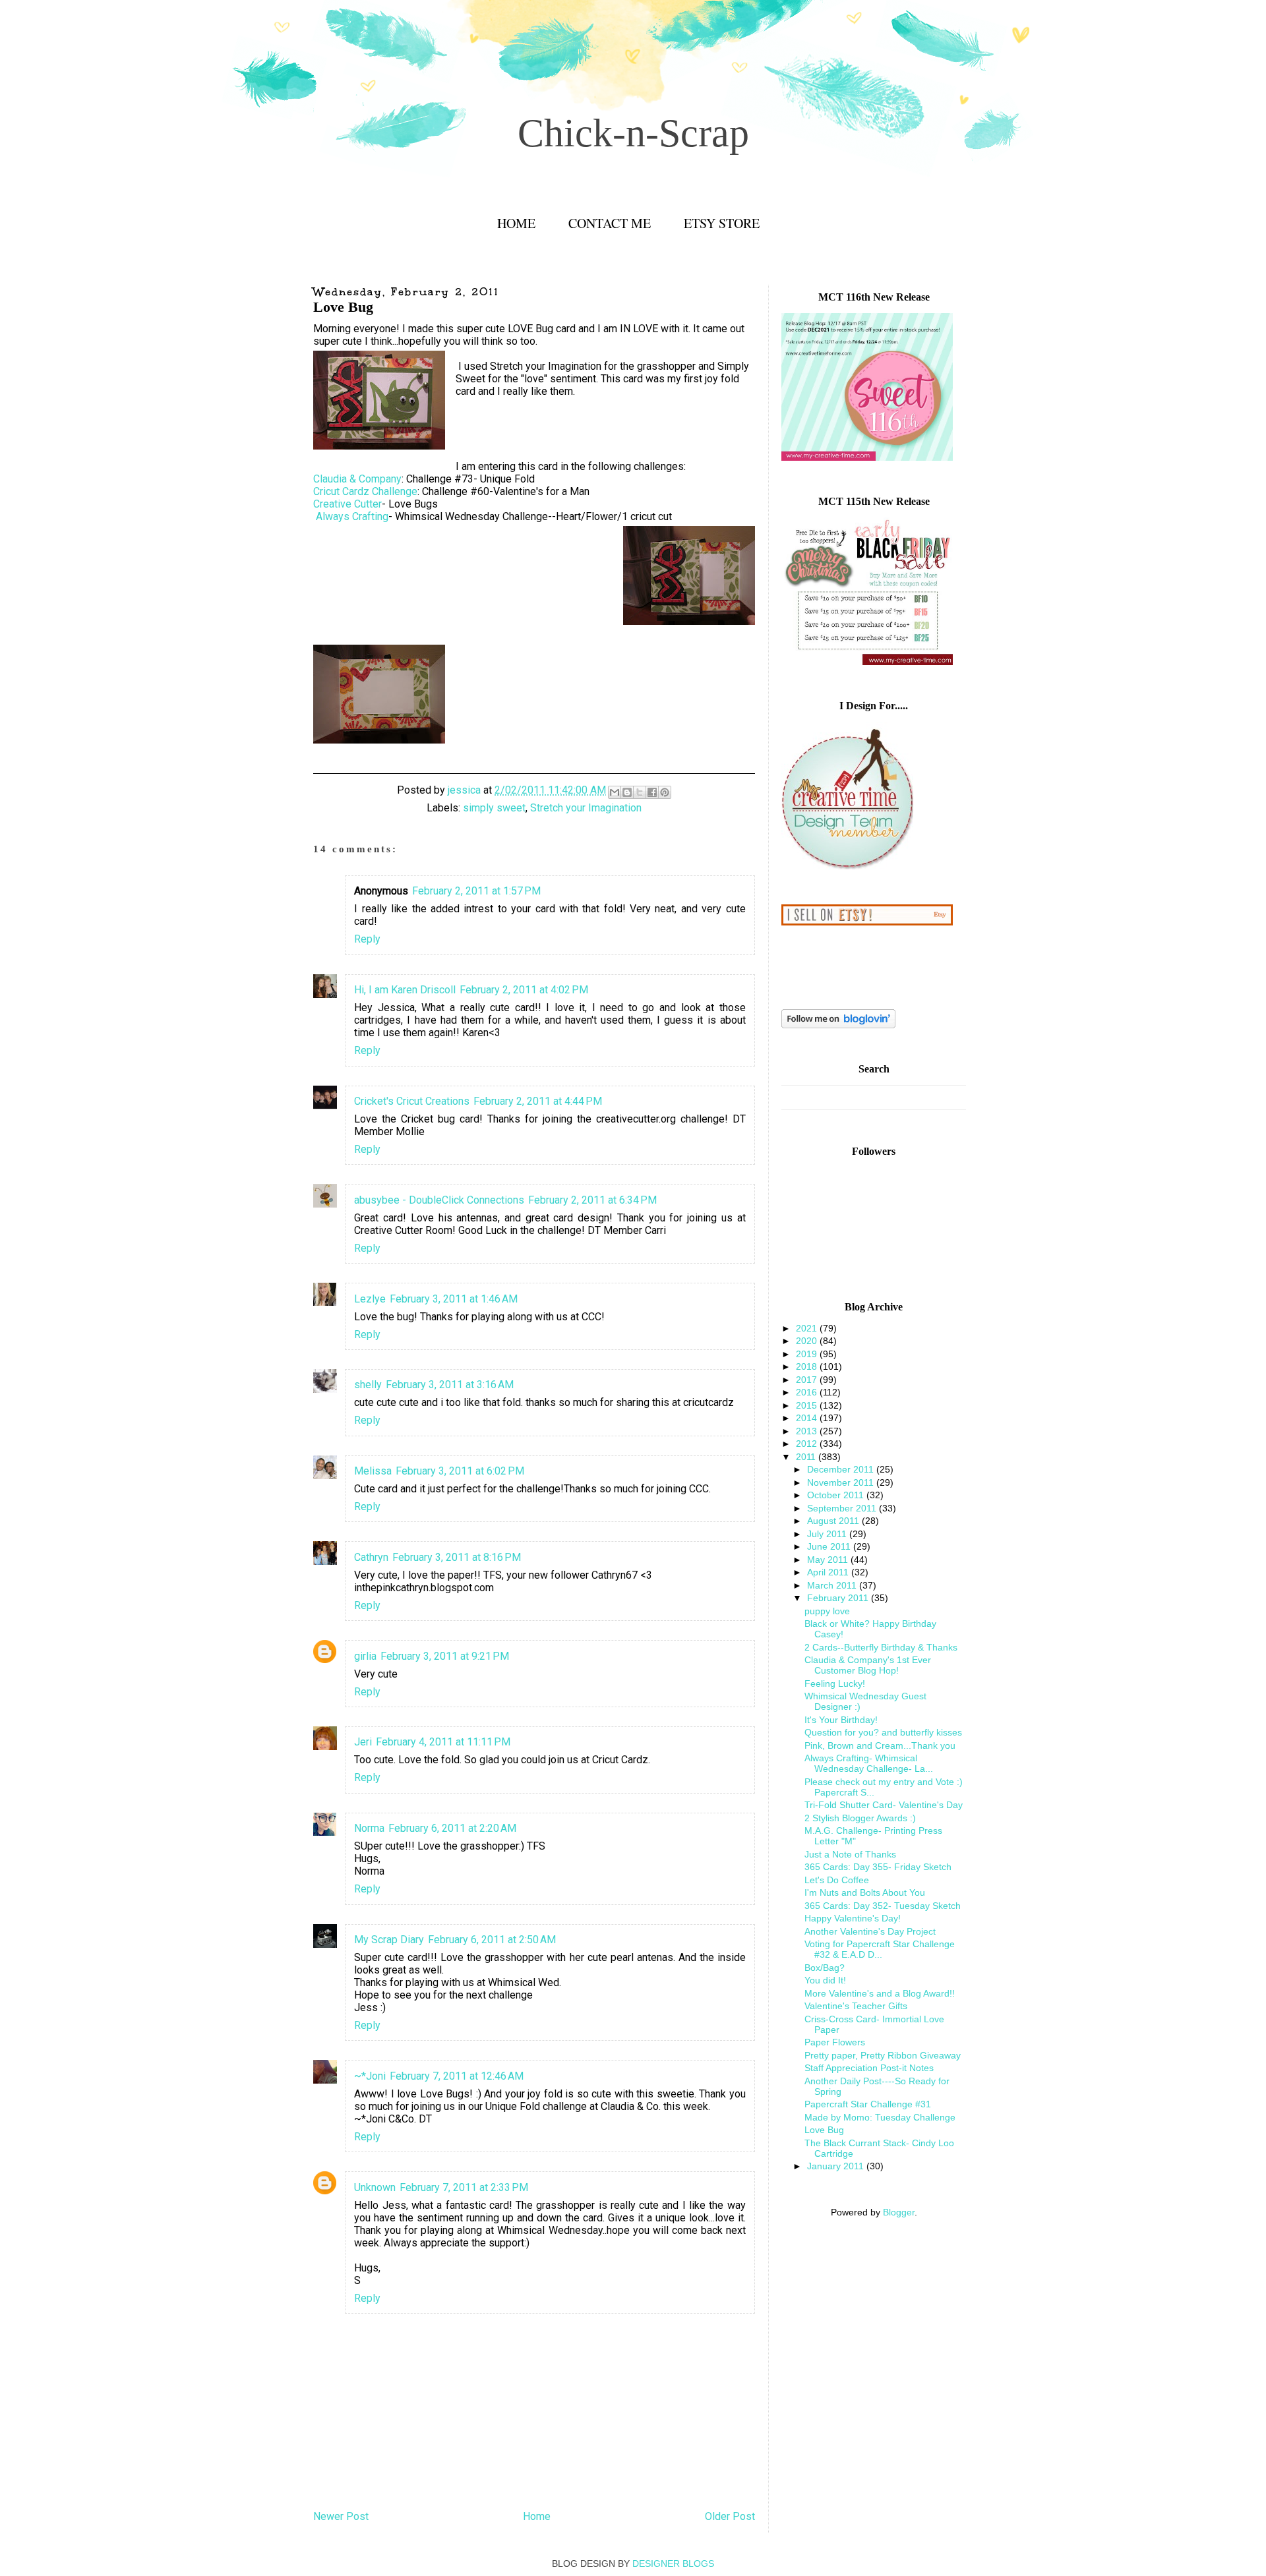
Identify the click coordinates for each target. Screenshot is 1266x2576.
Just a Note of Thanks (850, 1854)
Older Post (730, 2516)
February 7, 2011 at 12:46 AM (457, 2076)
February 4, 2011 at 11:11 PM (443, 1742)
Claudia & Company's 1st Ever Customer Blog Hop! (868, 1665)
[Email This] (615, 792)
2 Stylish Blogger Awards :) (860, 1818)
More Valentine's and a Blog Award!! (880, 1993)
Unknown (375, 2187)
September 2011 (843, 1508)
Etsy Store (722, 223)
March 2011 (833, 1585)
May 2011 (829, 1560)
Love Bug (824, 2130)
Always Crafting (352, 516)
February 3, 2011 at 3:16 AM (450, 1385)
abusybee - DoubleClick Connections (439, 1200)
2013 (808, 1431)
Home (516, 223)
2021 (808, 1328)
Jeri (363, 1742)
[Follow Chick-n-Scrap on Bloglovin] (838, 1025)
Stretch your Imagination (586, 808)
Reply (367, 939)
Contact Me (610, 223)
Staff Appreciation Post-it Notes (869, 2068)
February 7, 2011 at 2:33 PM (464, 2187)
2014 (808, 1418)
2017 (808, 1380)
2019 (808, 1354)
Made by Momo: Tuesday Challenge (880, 2117)
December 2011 (842, 1469)
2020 (808, 1341)
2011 (807, 1457)
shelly (368, 1385)
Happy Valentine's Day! (853, 1918)
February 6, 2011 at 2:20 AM (452, 1828)
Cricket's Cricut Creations (412, 1101)
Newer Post (341, 2516)
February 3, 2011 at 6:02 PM (460, 1471)
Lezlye (370, 1299)
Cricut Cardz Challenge (365, 491)
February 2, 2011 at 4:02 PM (524, 990)
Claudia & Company (357, 479)
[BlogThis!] (627, 792)
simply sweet (494, 808)
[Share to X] (640, 792)
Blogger (899, 2212)
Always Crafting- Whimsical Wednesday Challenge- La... (869, 1763)
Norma (369, 1828)
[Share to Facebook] (652, 792)
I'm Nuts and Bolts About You (865, 1892)
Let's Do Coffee (837, 1880)
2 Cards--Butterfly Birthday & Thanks (881, 1647)
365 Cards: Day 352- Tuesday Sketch (883, 1906)
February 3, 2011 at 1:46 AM (454, 1299)
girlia (365, 1656)
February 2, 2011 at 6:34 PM (592, 1200)
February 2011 (839, 1598)
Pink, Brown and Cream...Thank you (880, 1745)
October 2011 (837, 1495)
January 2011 (837, 2166)
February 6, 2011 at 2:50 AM (492, 1940)
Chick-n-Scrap (633, 133)
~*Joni (370, 2076)
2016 (808, 1392)
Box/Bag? (825, 1968)
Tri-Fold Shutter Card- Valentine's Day (884, 1805)
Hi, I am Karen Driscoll (405, 990)
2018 (808, 1366)
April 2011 (829, 1572)
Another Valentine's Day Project (870, 1931)
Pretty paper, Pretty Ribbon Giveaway (883, 2055)
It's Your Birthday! (841, 1720)
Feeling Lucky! (835, 1683)
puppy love (827, 1611)
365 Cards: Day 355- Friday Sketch (878, 1867)
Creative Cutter (347, 504)
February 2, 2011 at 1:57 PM (476, 891)
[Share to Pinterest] (665, 792)
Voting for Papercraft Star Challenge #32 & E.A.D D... (880, 1949)
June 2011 (830, 1546)
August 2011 (834, 1521)
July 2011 (828, 1534)
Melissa (373, 1471)
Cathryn (371, 1557)
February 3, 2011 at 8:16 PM (457, 1557)
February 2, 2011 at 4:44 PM (538, 1101)
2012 (808, 1444)
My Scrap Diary (389, 1940)
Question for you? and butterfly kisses (883, 1732)
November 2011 (842, 1482)
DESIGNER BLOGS (673, 2563)
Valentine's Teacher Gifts (856, 2006)
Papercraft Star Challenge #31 (868, 2104)
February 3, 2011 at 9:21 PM (445, 1656)
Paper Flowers (835, 2042)
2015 (808, 1405)
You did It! (825, 1980)
